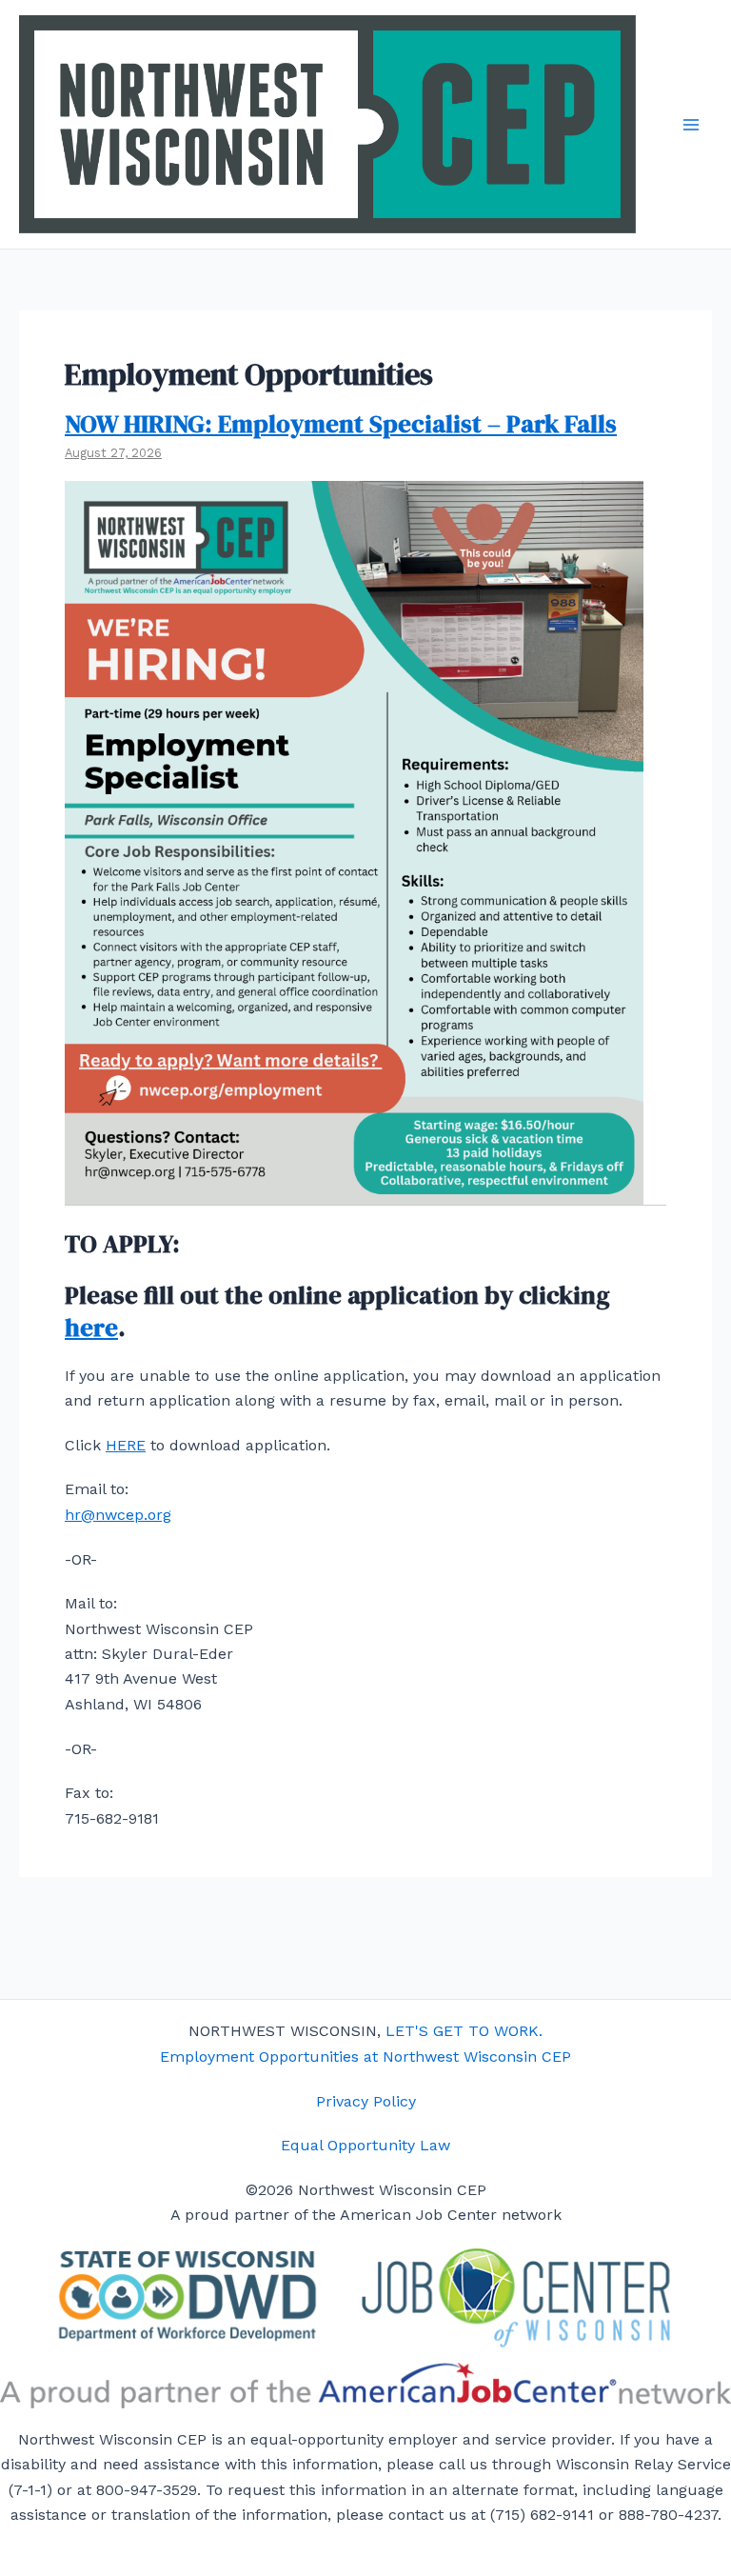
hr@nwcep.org (118, 1515)
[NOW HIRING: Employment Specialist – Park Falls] (354, 1192)
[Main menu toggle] (691, 125)
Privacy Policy (366, 2101)
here (91, 1328)
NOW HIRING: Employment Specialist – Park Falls (341, 424)
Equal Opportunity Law (365, 2145)
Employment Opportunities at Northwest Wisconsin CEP (365, 2057)
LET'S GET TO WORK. (464, 2031)
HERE (126, 1445)
